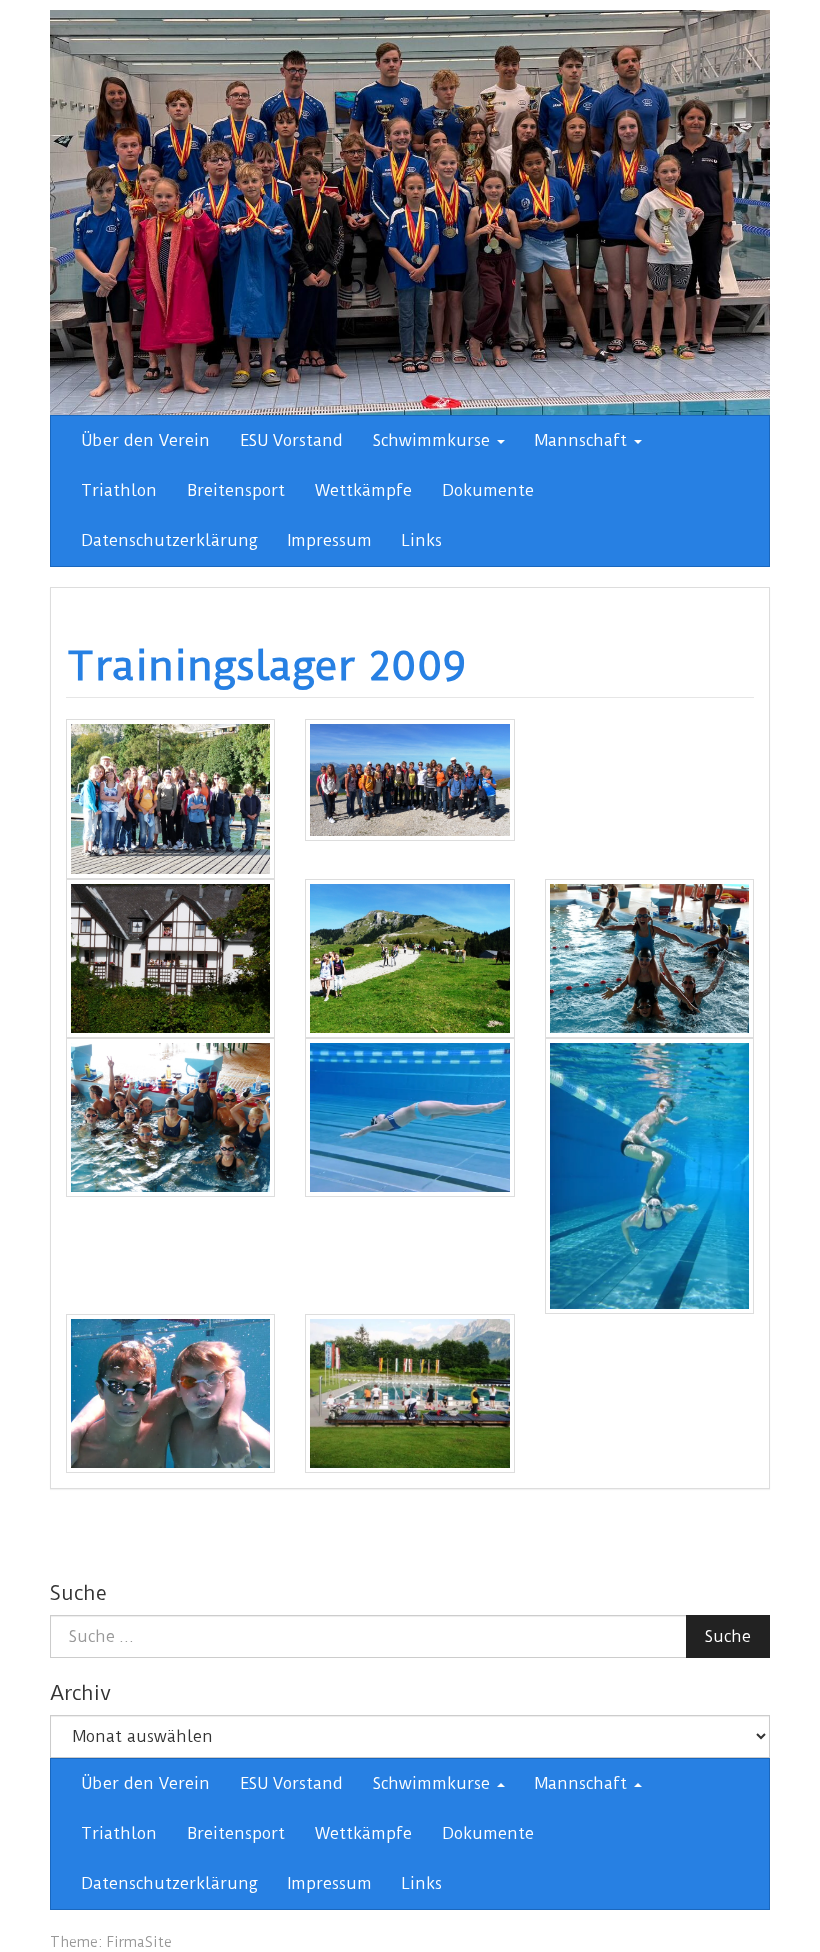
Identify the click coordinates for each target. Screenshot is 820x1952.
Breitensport (236, 490)
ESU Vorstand (291, 440)
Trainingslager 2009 (266, 666)
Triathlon (119, 490)
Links (422, 540)
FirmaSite (139, 1942)
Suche (728, 1636)
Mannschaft (583, 440)
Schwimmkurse (434, 440)
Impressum (330, 540)
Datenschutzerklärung (169, 540)
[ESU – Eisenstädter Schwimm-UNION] (410, 211)
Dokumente (488, 490)
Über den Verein (145, 440)
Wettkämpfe (363, 490)
